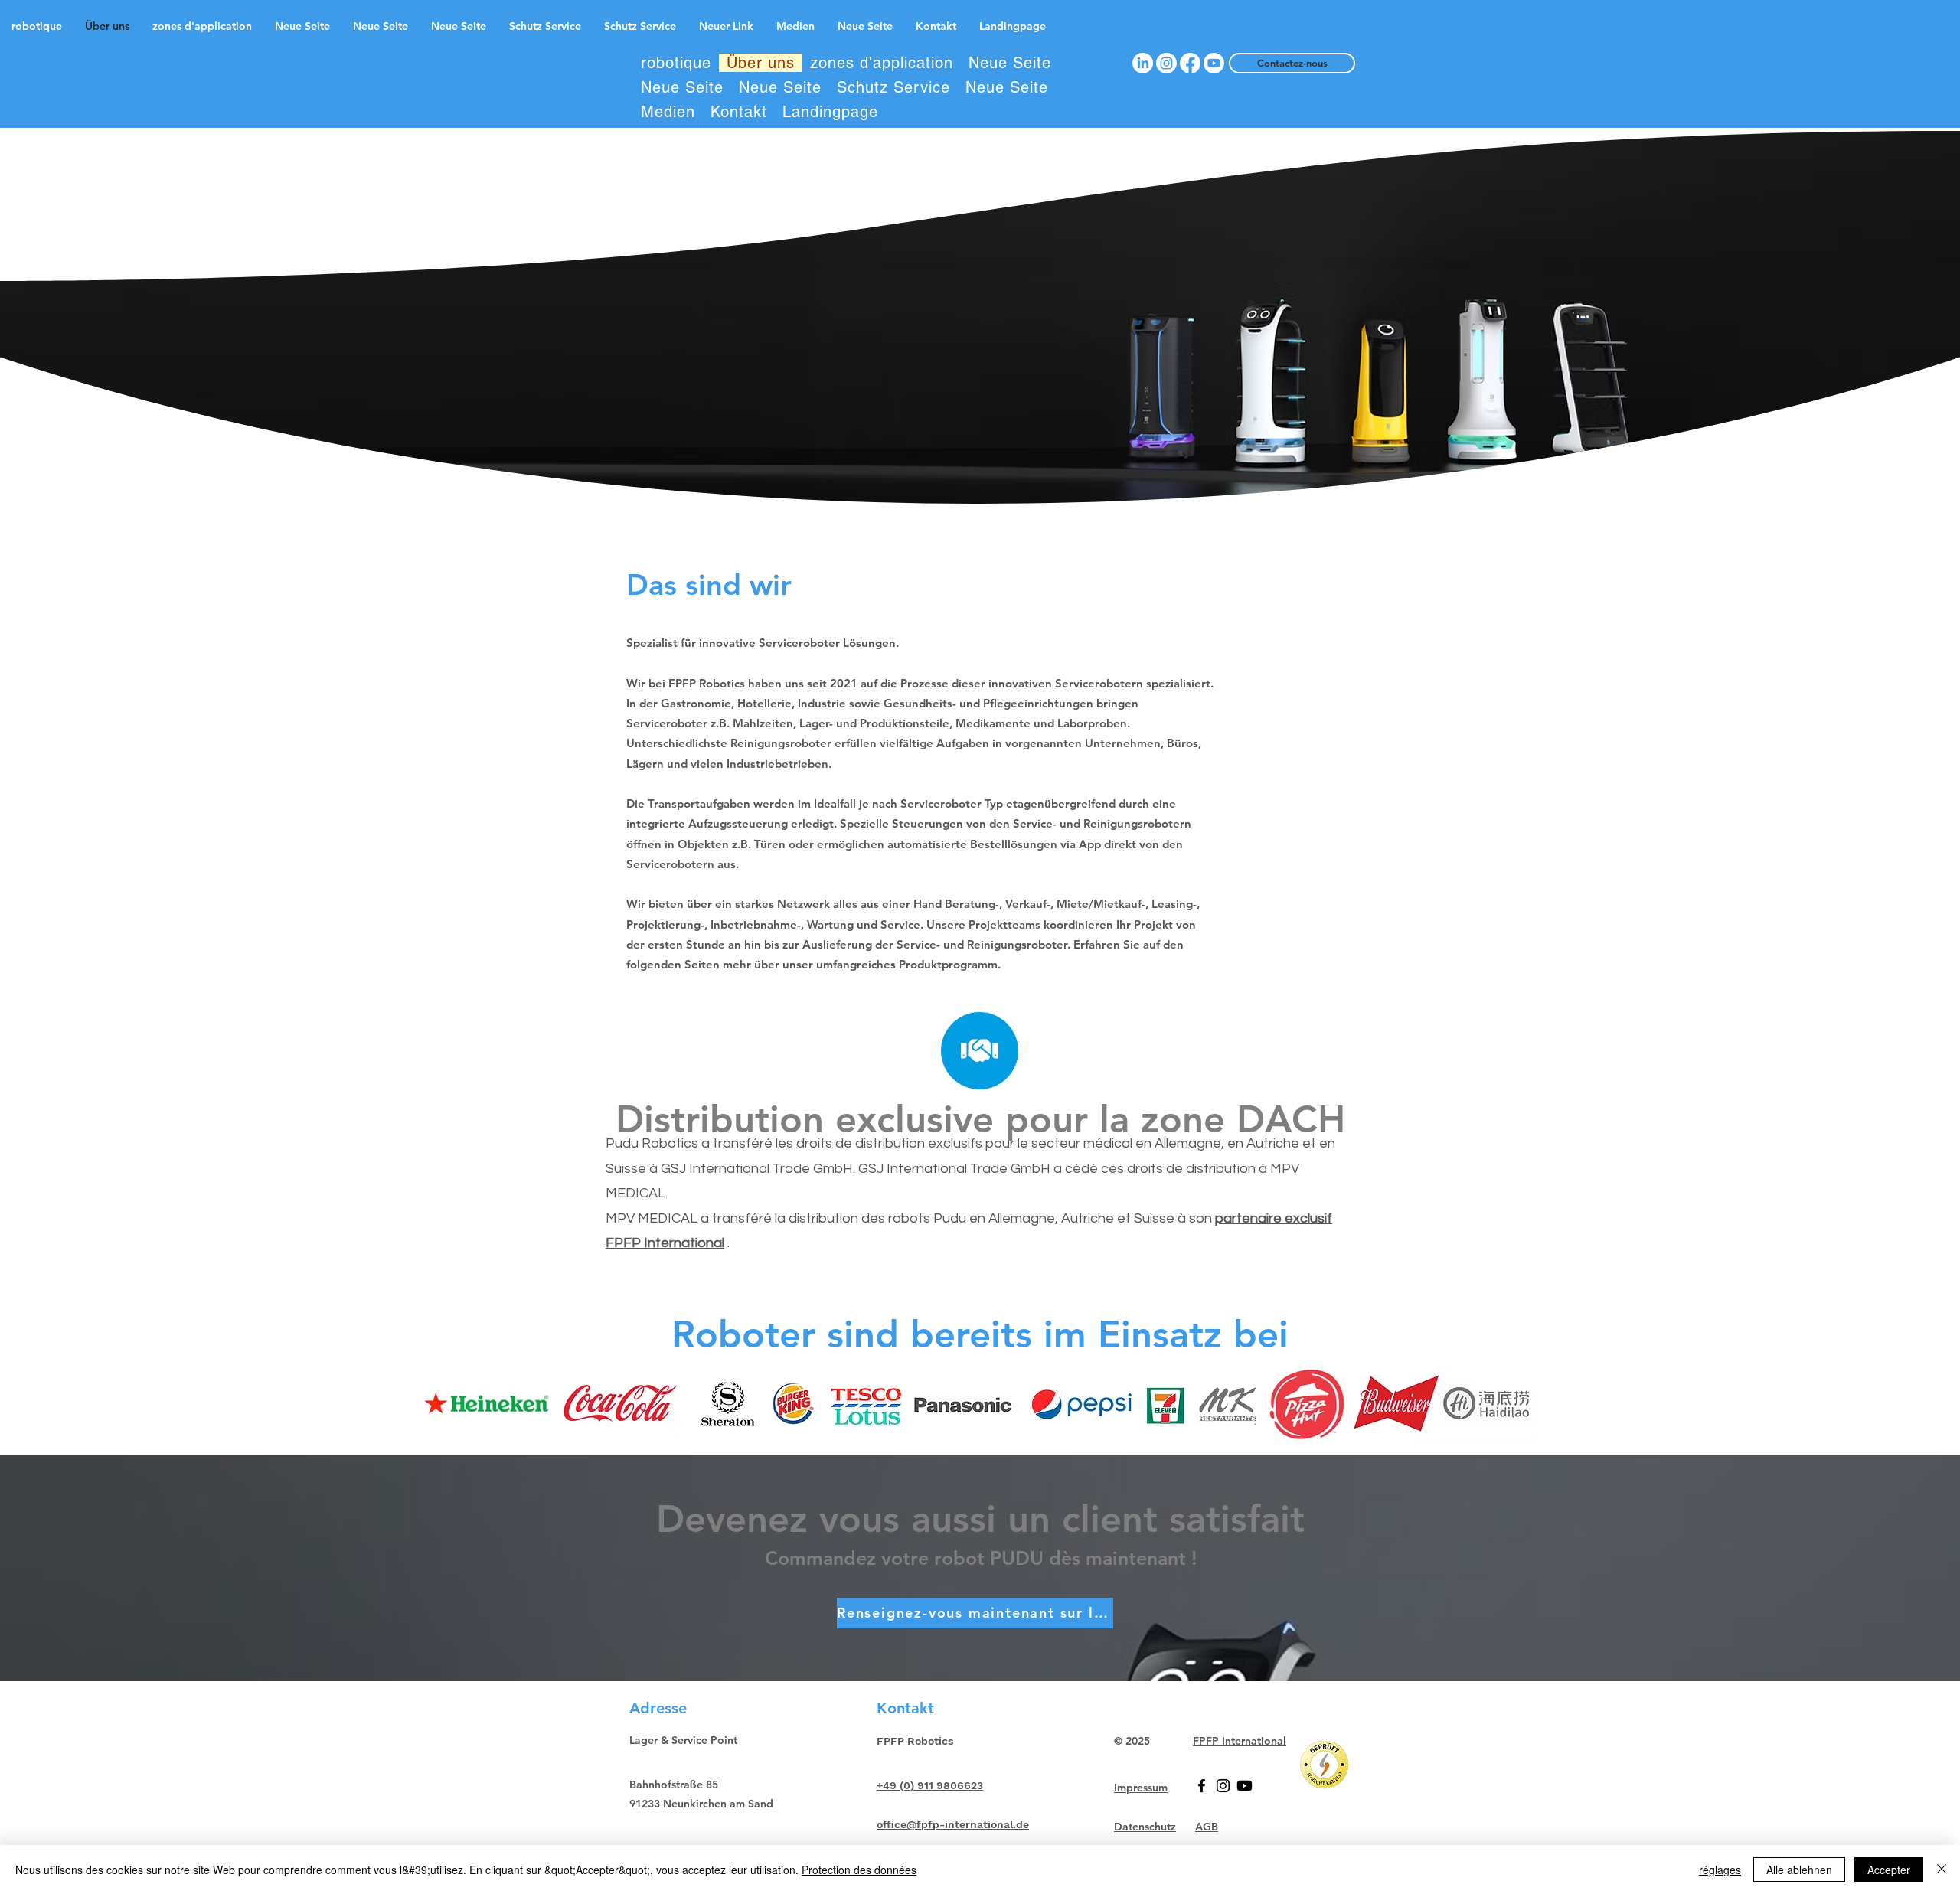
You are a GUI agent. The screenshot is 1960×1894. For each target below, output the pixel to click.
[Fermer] (1942, 1870)
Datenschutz (1145, 1827)
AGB (1207, 1827)
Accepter (1889, 1870)
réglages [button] (1720, 1870)
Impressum (1141, 1788)
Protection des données (859, 1870)
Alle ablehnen (1799, 1870)
